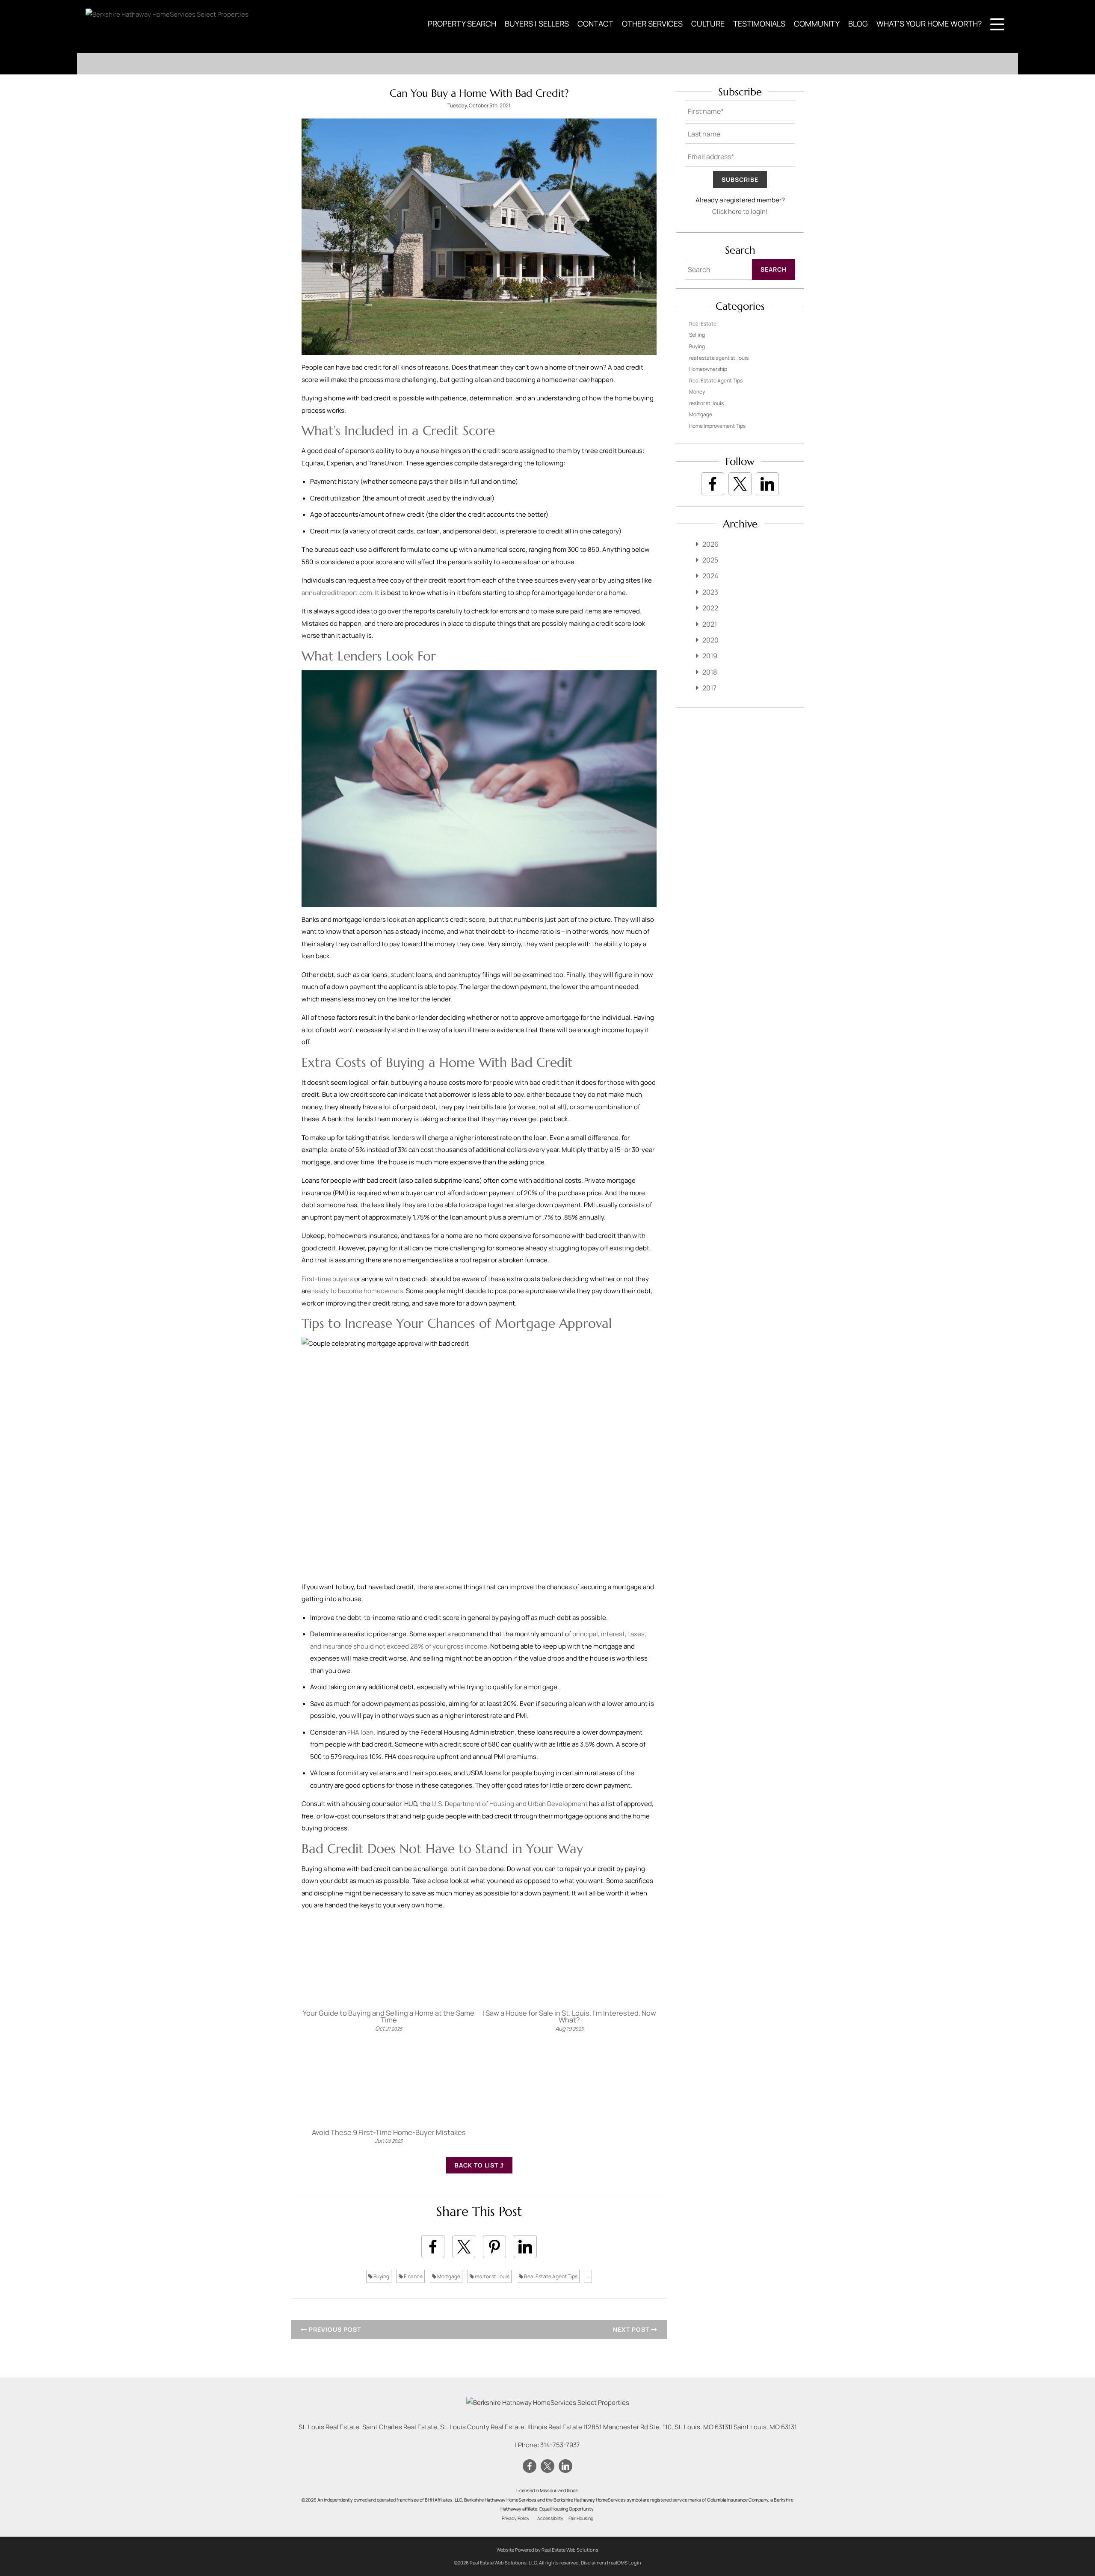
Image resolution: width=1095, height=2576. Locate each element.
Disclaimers (593, 2563)
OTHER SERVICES (652, 24)
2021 (710, 624)
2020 (710, 640)
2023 (710, 592)
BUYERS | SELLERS (537, 24)
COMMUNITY (817, 24)
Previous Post (334, 2329)
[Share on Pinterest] (494, 2247)
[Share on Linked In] (525, 2247)
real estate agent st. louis (719, 358)
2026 (710, 544)
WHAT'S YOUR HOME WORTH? (929, 24)
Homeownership (708, 369)
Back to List (477, 2165)
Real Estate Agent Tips (550, 2276)
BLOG (858, 24)
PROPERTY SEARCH (462, 24)
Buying (381, 2276)
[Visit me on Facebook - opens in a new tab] (713, 484)
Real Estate (703, 324)
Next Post (632, 2329)
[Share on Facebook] (433, 2247)
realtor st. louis (492, 2276)
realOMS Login (625, 2563)
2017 (709, 688)
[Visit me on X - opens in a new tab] (740, 484)
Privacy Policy (516, 2518)
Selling (697, 335)
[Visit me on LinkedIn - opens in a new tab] (767, 484)
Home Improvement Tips (717, 426)
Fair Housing (581, 2518)
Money (697, 392)
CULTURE (708, 24)
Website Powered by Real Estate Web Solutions (547, 2550)
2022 (710, 608)
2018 (710, 672)
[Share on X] (464, 2247)
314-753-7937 (560, 2445)
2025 (710, 560)
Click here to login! (740, 212)
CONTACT (595, 24)
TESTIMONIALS (759, 24)
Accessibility (550, 2518)
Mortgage (448, 2276)
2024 (710, 576)
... (588, 2276)
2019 (710, 656)
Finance (413, 2276)
